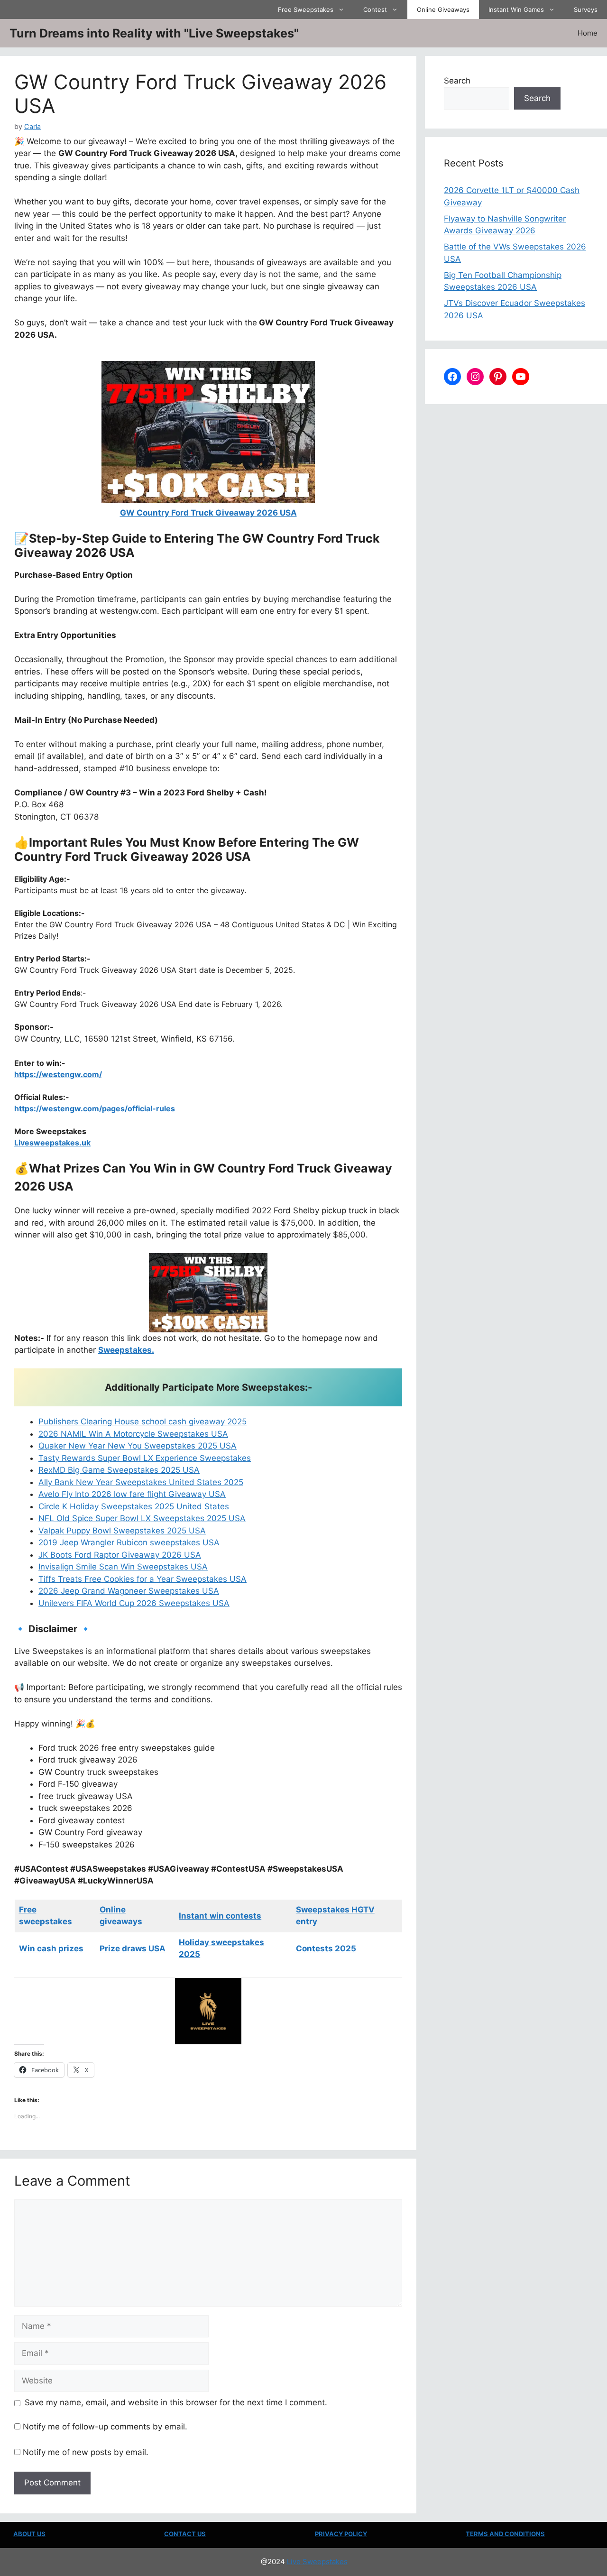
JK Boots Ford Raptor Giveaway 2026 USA (120, 1555)
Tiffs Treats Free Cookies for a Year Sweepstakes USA (143, 1579)
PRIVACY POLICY (341, 2534)
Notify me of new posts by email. (86, 2452)
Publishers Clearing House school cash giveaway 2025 (143, 1422)
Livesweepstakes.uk (52, 1143)
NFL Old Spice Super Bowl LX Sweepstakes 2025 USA (142, 1518)
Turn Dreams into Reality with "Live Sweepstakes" (154, 33)
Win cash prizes (51, 1948)
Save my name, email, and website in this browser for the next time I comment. (176, 2402)
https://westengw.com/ (58, 1074)
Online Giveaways (443, 9)
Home (588, 33)
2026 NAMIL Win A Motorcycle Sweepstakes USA (133, 1434)
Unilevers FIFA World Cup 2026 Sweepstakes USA (134, 1603)
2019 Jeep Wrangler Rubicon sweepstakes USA (129, 1542)
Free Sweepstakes (306, 9)
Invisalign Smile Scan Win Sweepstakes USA (123, 1567)
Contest (375, 9)
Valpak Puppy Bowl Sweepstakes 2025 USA (122, 1531)
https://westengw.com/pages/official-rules (95, 1108)
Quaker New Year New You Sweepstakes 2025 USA (138, 1446)
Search (457, 81)
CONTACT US (185, 2534)
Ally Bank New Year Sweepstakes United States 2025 (141, 1482)
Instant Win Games (516, 9)
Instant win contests (220, 1916)
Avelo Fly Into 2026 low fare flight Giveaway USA (132, 1494)
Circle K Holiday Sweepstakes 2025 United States (134, 1506)
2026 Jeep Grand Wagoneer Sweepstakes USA (129, 1591)
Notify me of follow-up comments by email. (105, 2427)
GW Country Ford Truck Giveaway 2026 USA (208, 513)
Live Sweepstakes (317, 2562)
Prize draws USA (133, 1948)
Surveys (586, 9)
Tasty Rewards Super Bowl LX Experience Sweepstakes (145, 1458)
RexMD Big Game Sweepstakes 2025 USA (119, 1470)
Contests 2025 (326, 1948)
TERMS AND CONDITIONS (505, 2534)
